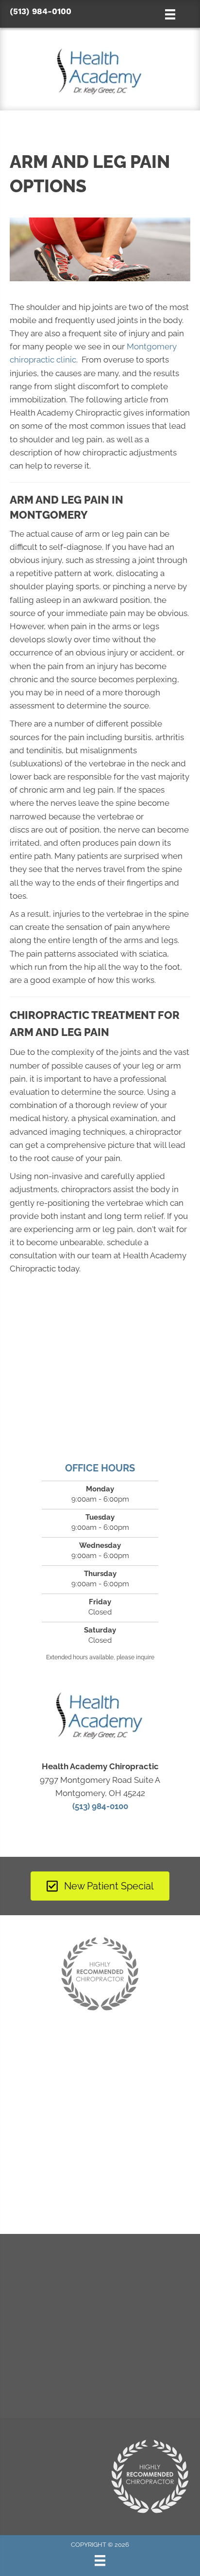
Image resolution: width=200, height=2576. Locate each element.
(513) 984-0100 (41, 11)
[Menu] (100, 2560)
